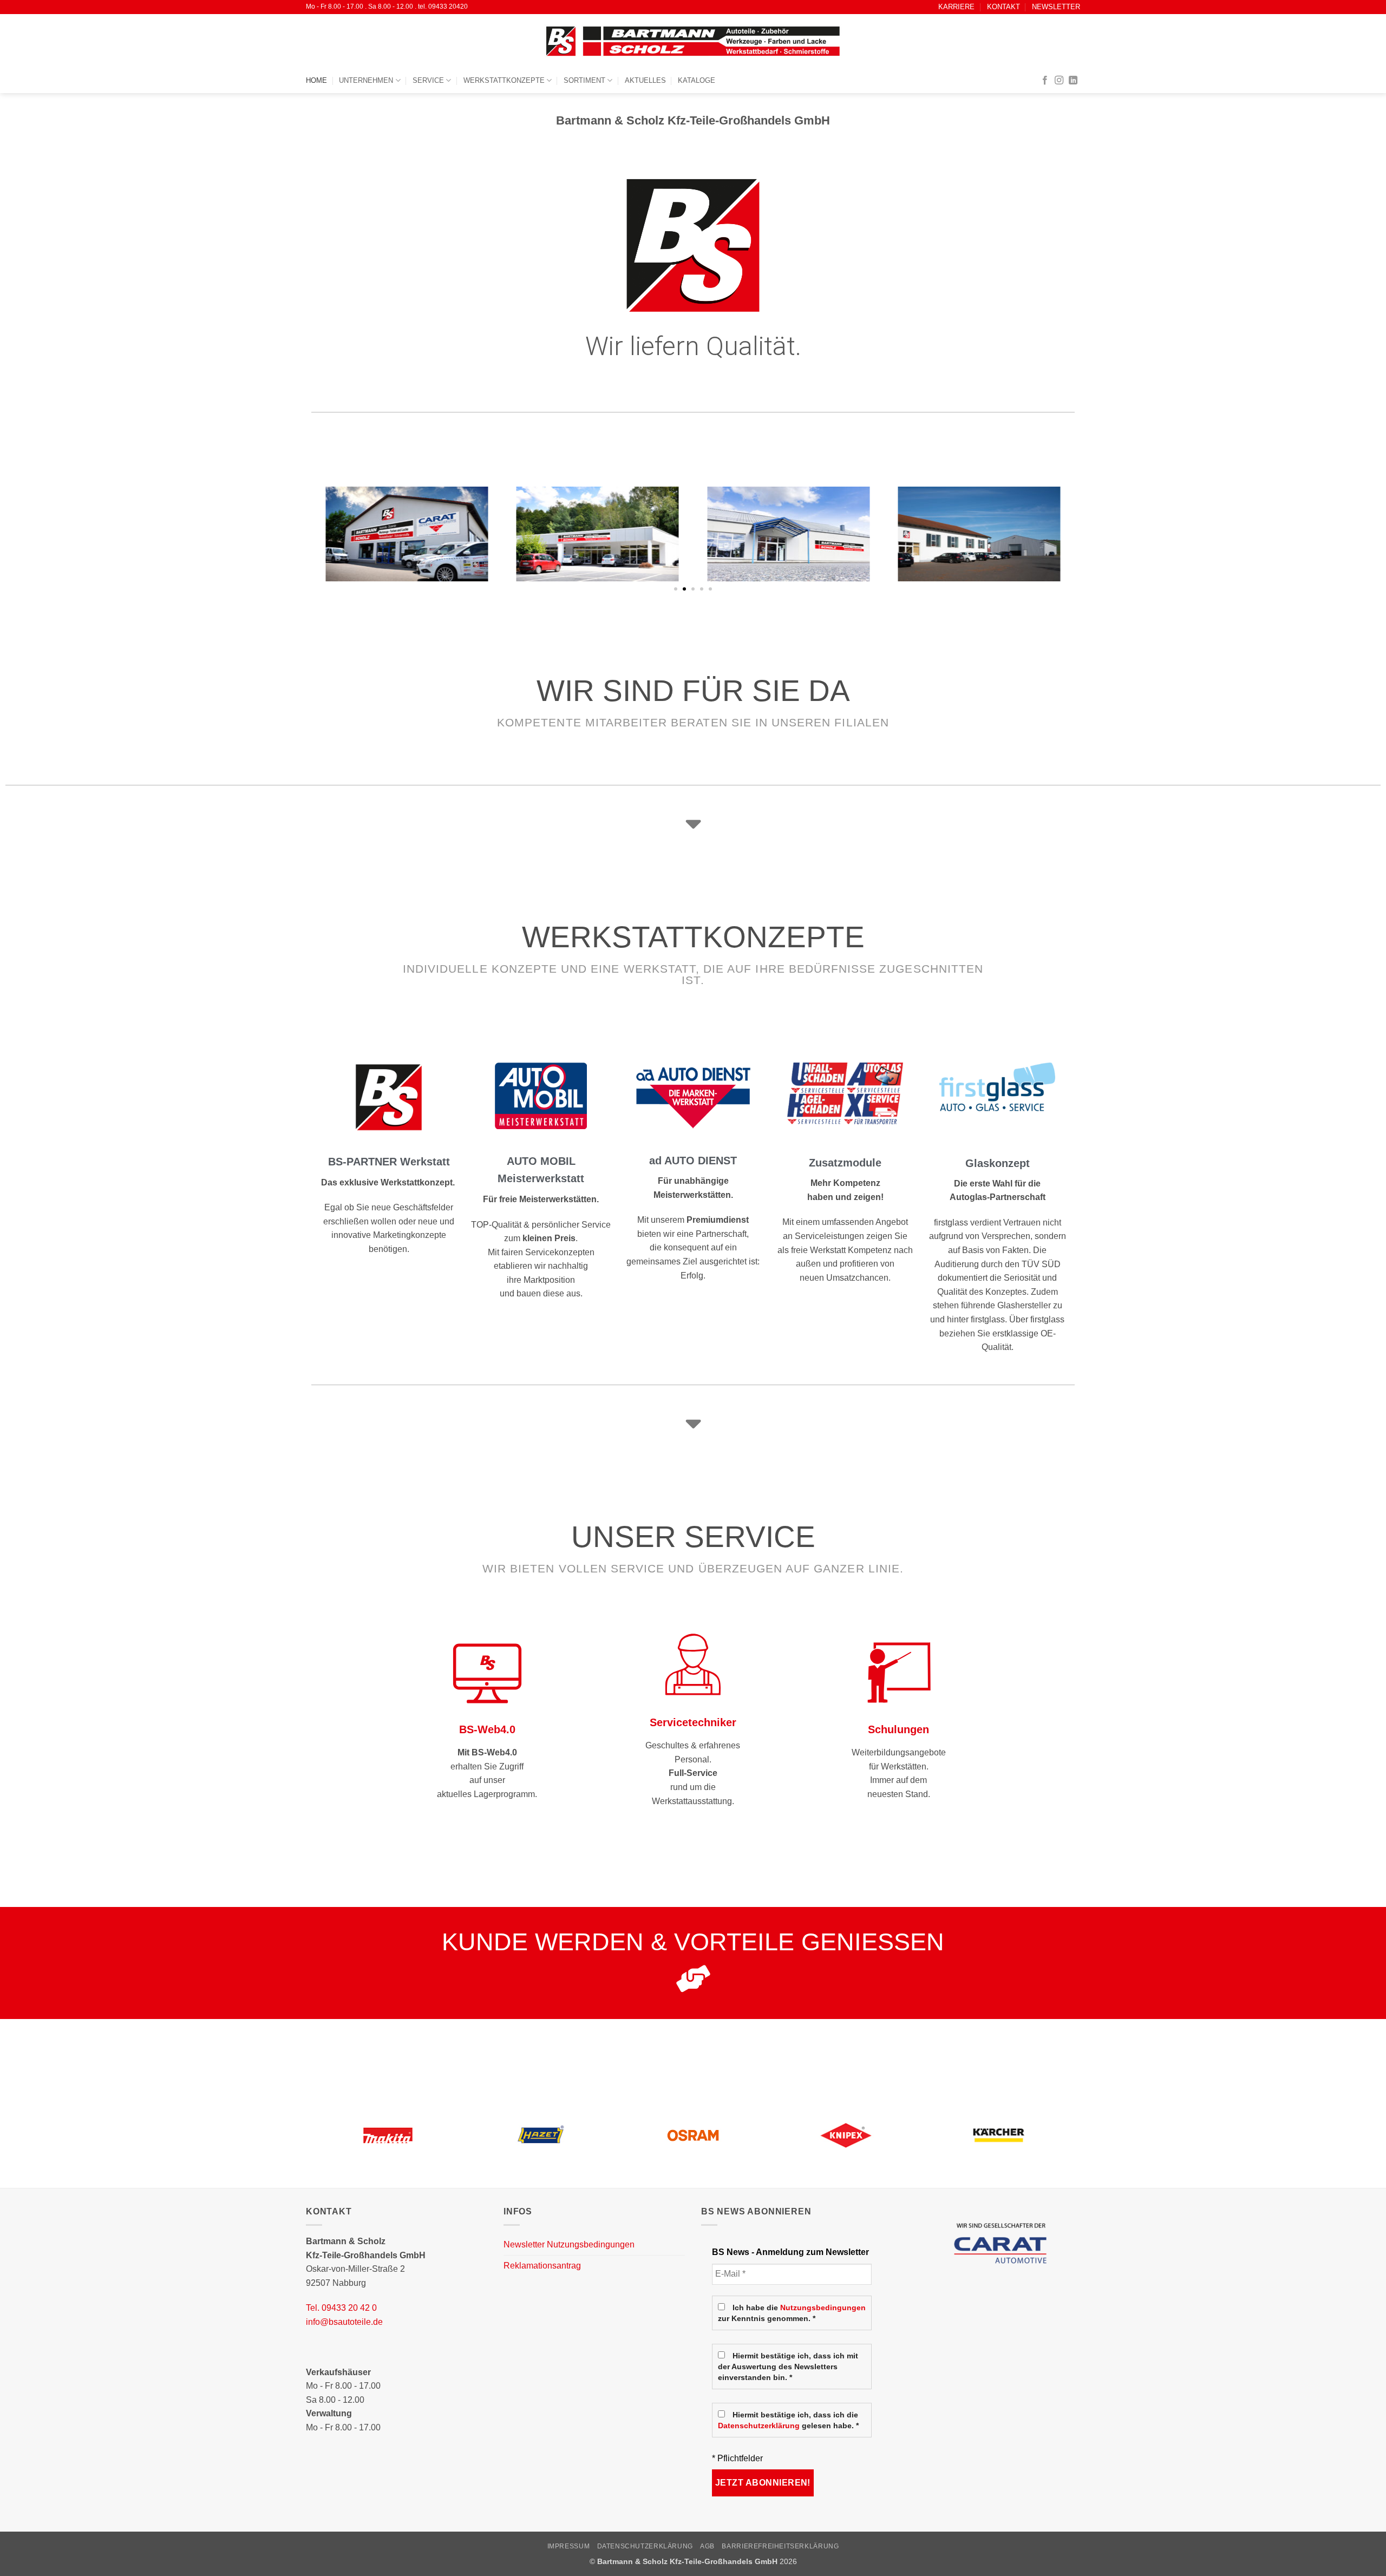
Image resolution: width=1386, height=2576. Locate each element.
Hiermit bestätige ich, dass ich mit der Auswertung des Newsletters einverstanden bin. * (788, 2367)
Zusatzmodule (845, 1163)
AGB (707, 2546)
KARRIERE (956, 7)
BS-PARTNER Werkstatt (389, 1162)
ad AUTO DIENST (693, 1161)
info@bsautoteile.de (344, 2322)
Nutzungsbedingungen (823, 2308)
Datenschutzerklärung (759, 2426)
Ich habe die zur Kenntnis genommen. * (792, 2313)
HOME (316, 80)
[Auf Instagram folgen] (1059, 81)
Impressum (569, 2546)
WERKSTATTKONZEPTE (504, 80)
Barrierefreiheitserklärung (780, 2546)
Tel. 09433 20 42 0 (341, 2308)
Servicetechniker (693, 1722)
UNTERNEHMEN (366, 80)
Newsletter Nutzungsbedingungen (569, 2244)
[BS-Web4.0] (487, 1672)
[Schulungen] (899, 1672)
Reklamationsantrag (542, 2266)
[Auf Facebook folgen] (1045, 81)
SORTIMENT (584, 80)
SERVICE (428, 80)
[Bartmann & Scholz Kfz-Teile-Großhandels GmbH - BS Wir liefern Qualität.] (693, 41)
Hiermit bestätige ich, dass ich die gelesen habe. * (788, 2420)
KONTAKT (1003, 7)
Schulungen (898, 1729)
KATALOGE (697, 80)
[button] (676, 589)
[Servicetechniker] (693, 1664)
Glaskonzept (998, 1163)
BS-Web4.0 (487, 1729)
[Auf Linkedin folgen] (1073, 81)
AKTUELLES (645, 80)
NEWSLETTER (1056, 7)
